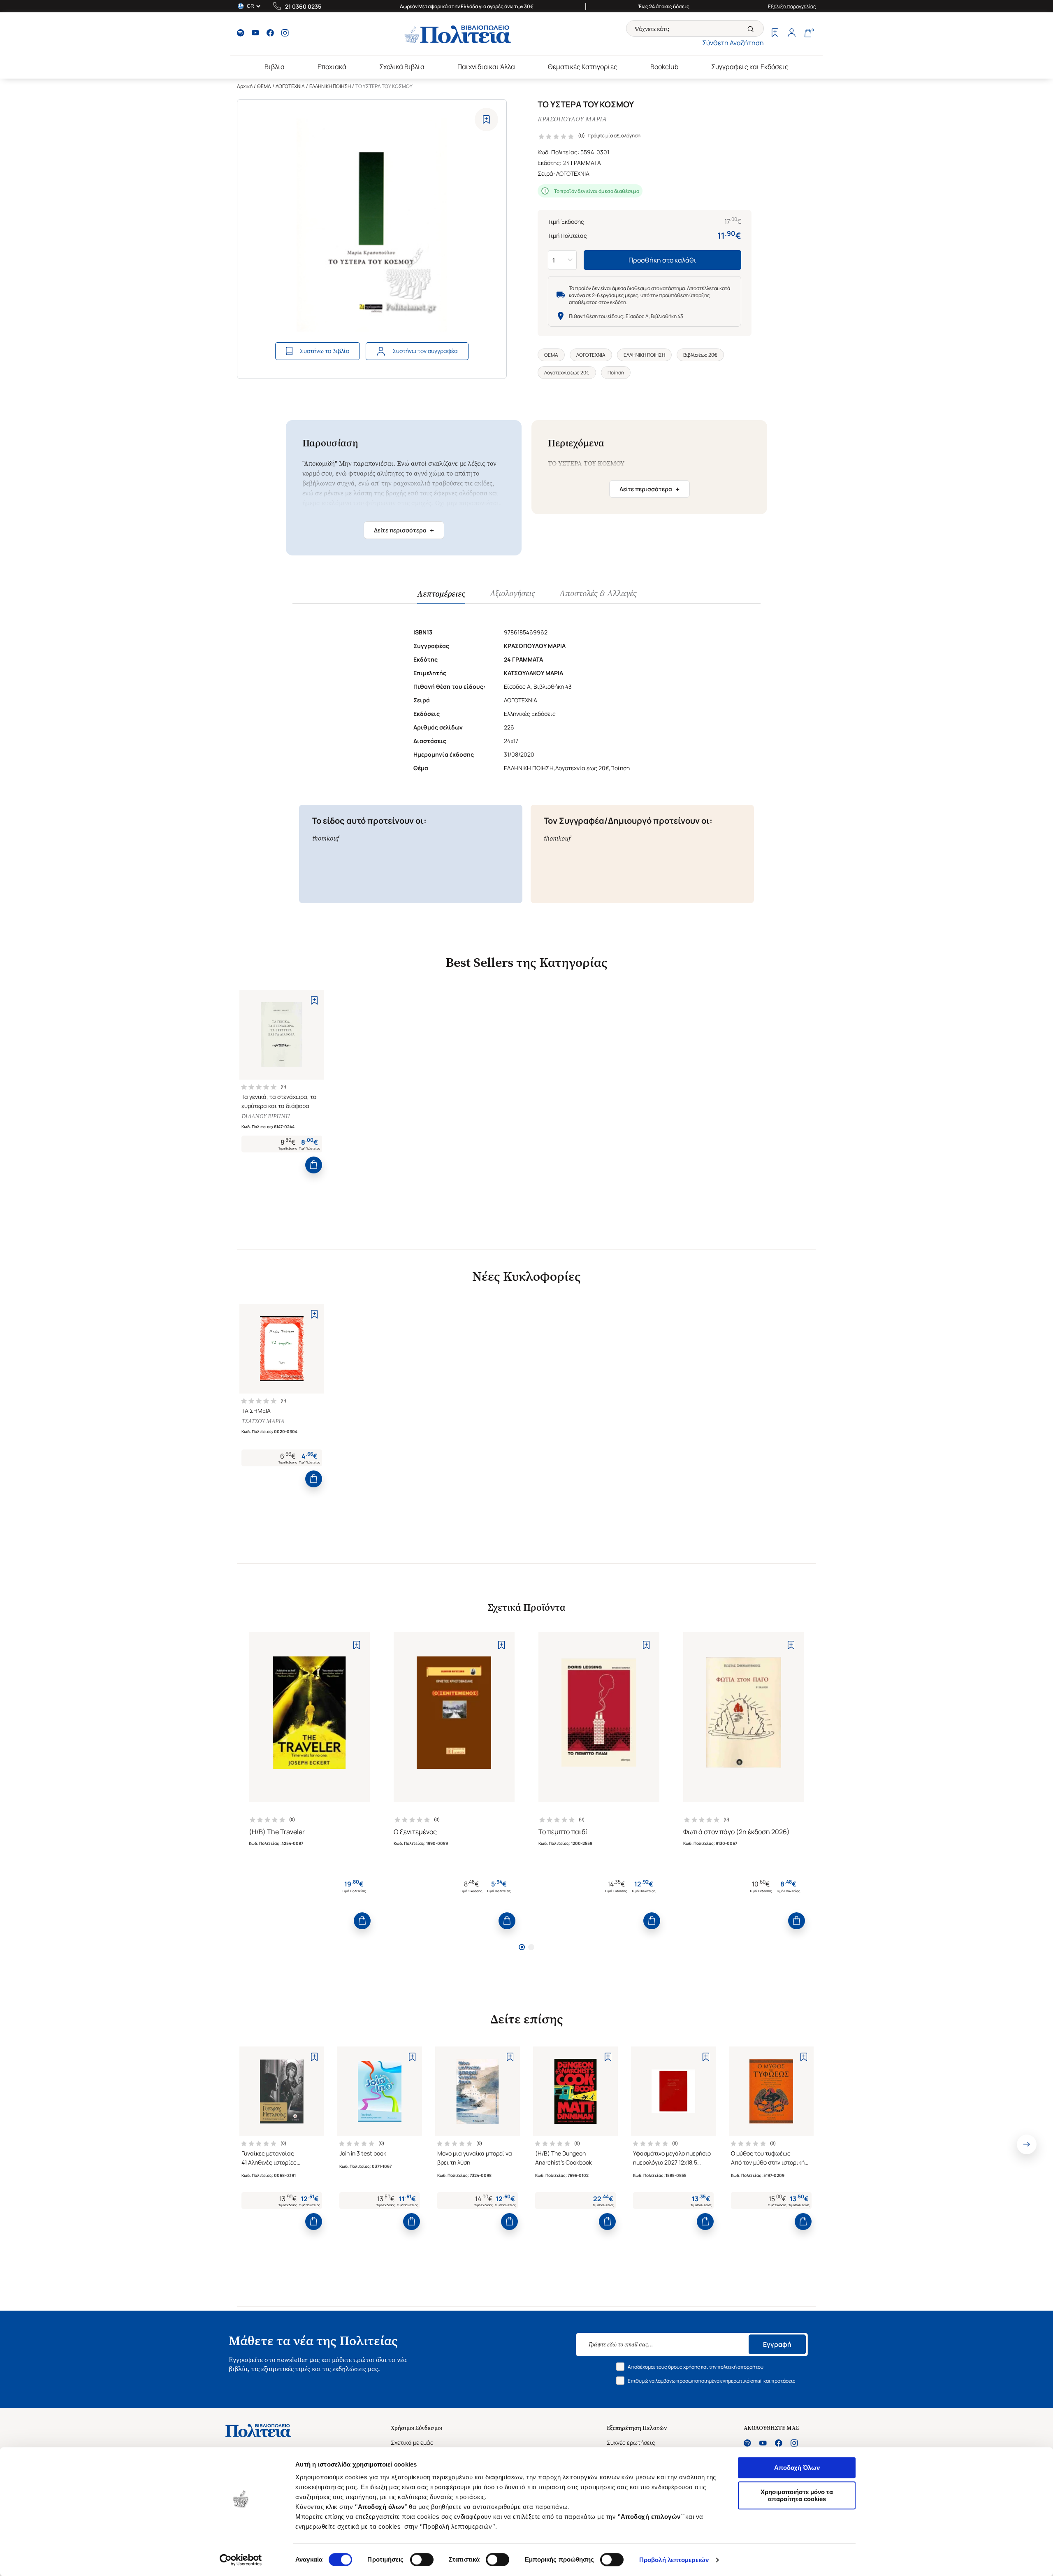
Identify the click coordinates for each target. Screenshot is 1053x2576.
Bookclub (664, 67)
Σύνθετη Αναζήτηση (733, 43)
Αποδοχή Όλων (797, 2468)
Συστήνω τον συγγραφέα (425, 351)
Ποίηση (616, 373)
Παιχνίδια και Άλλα (486, 67)
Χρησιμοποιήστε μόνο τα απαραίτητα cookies (797, 2495)
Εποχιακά (332, 67)
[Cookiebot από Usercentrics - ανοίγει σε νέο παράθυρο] (241, 2560)
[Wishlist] (775, 34)
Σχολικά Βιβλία (402, 67)
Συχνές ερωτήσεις (631, 2442)
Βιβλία (275, 67)
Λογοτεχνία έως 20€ (567, 373)
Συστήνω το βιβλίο (325, 351)
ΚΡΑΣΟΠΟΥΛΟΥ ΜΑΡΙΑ (572, 119)
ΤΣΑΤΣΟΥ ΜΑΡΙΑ (263, 1421)
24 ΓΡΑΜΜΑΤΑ (582, 163)
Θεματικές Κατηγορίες (583, 67)
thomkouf (326, 838)
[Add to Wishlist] (486, 120)
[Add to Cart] (314, 1165)
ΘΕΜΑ (264, 86)
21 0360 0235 (303, 6)
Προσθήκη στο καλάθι (662, 260)
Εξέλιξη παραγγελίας (792, 6)
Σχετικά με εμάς (412, 2442)
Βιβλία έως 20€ (700, 355)
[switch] (422, 2560)
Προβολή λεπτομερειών (674, 2560)
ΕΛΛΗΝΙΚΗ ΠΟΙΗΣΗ (330, 86)
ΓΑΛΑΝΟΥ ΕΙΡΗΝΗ (266, 1116)
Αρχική (245, 86)
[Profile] (791, 34)
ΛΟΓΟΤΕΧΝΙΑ (290, 86)
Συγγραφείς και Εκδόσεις (750, 67)
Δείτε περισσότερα (404, 530)
